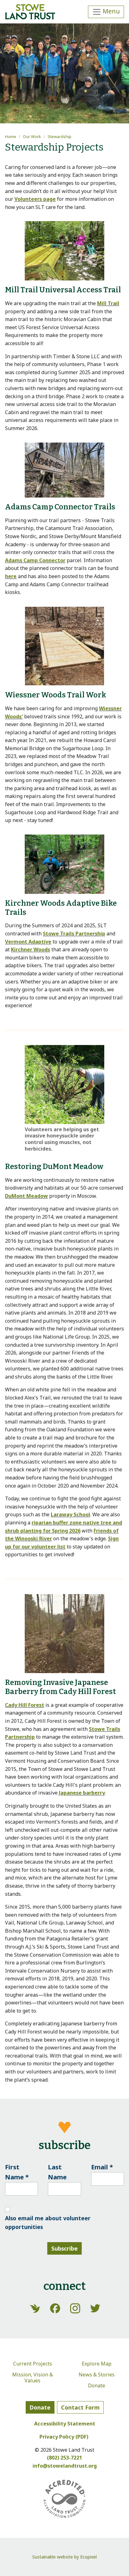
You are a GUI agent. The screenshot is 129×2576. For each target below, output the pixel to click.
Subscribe (64, 2248)
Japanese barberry (82, 1793)
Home (11, 136)
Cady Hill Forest (25, 1705)
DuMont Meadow (26, 1196)
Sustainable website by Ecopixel (64, 2557)
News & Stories (97, 2375)
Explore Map (97, 2364)
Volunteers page (35, 199)
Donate (97, 2385)
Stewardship (59, 136)
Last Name (57, 2172)
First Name (17, 2172)
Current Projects (33, 2364)
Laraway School (70, 1514)
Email (102, 2167)
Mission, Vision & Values (33, 2378)
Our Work (32, 136)
